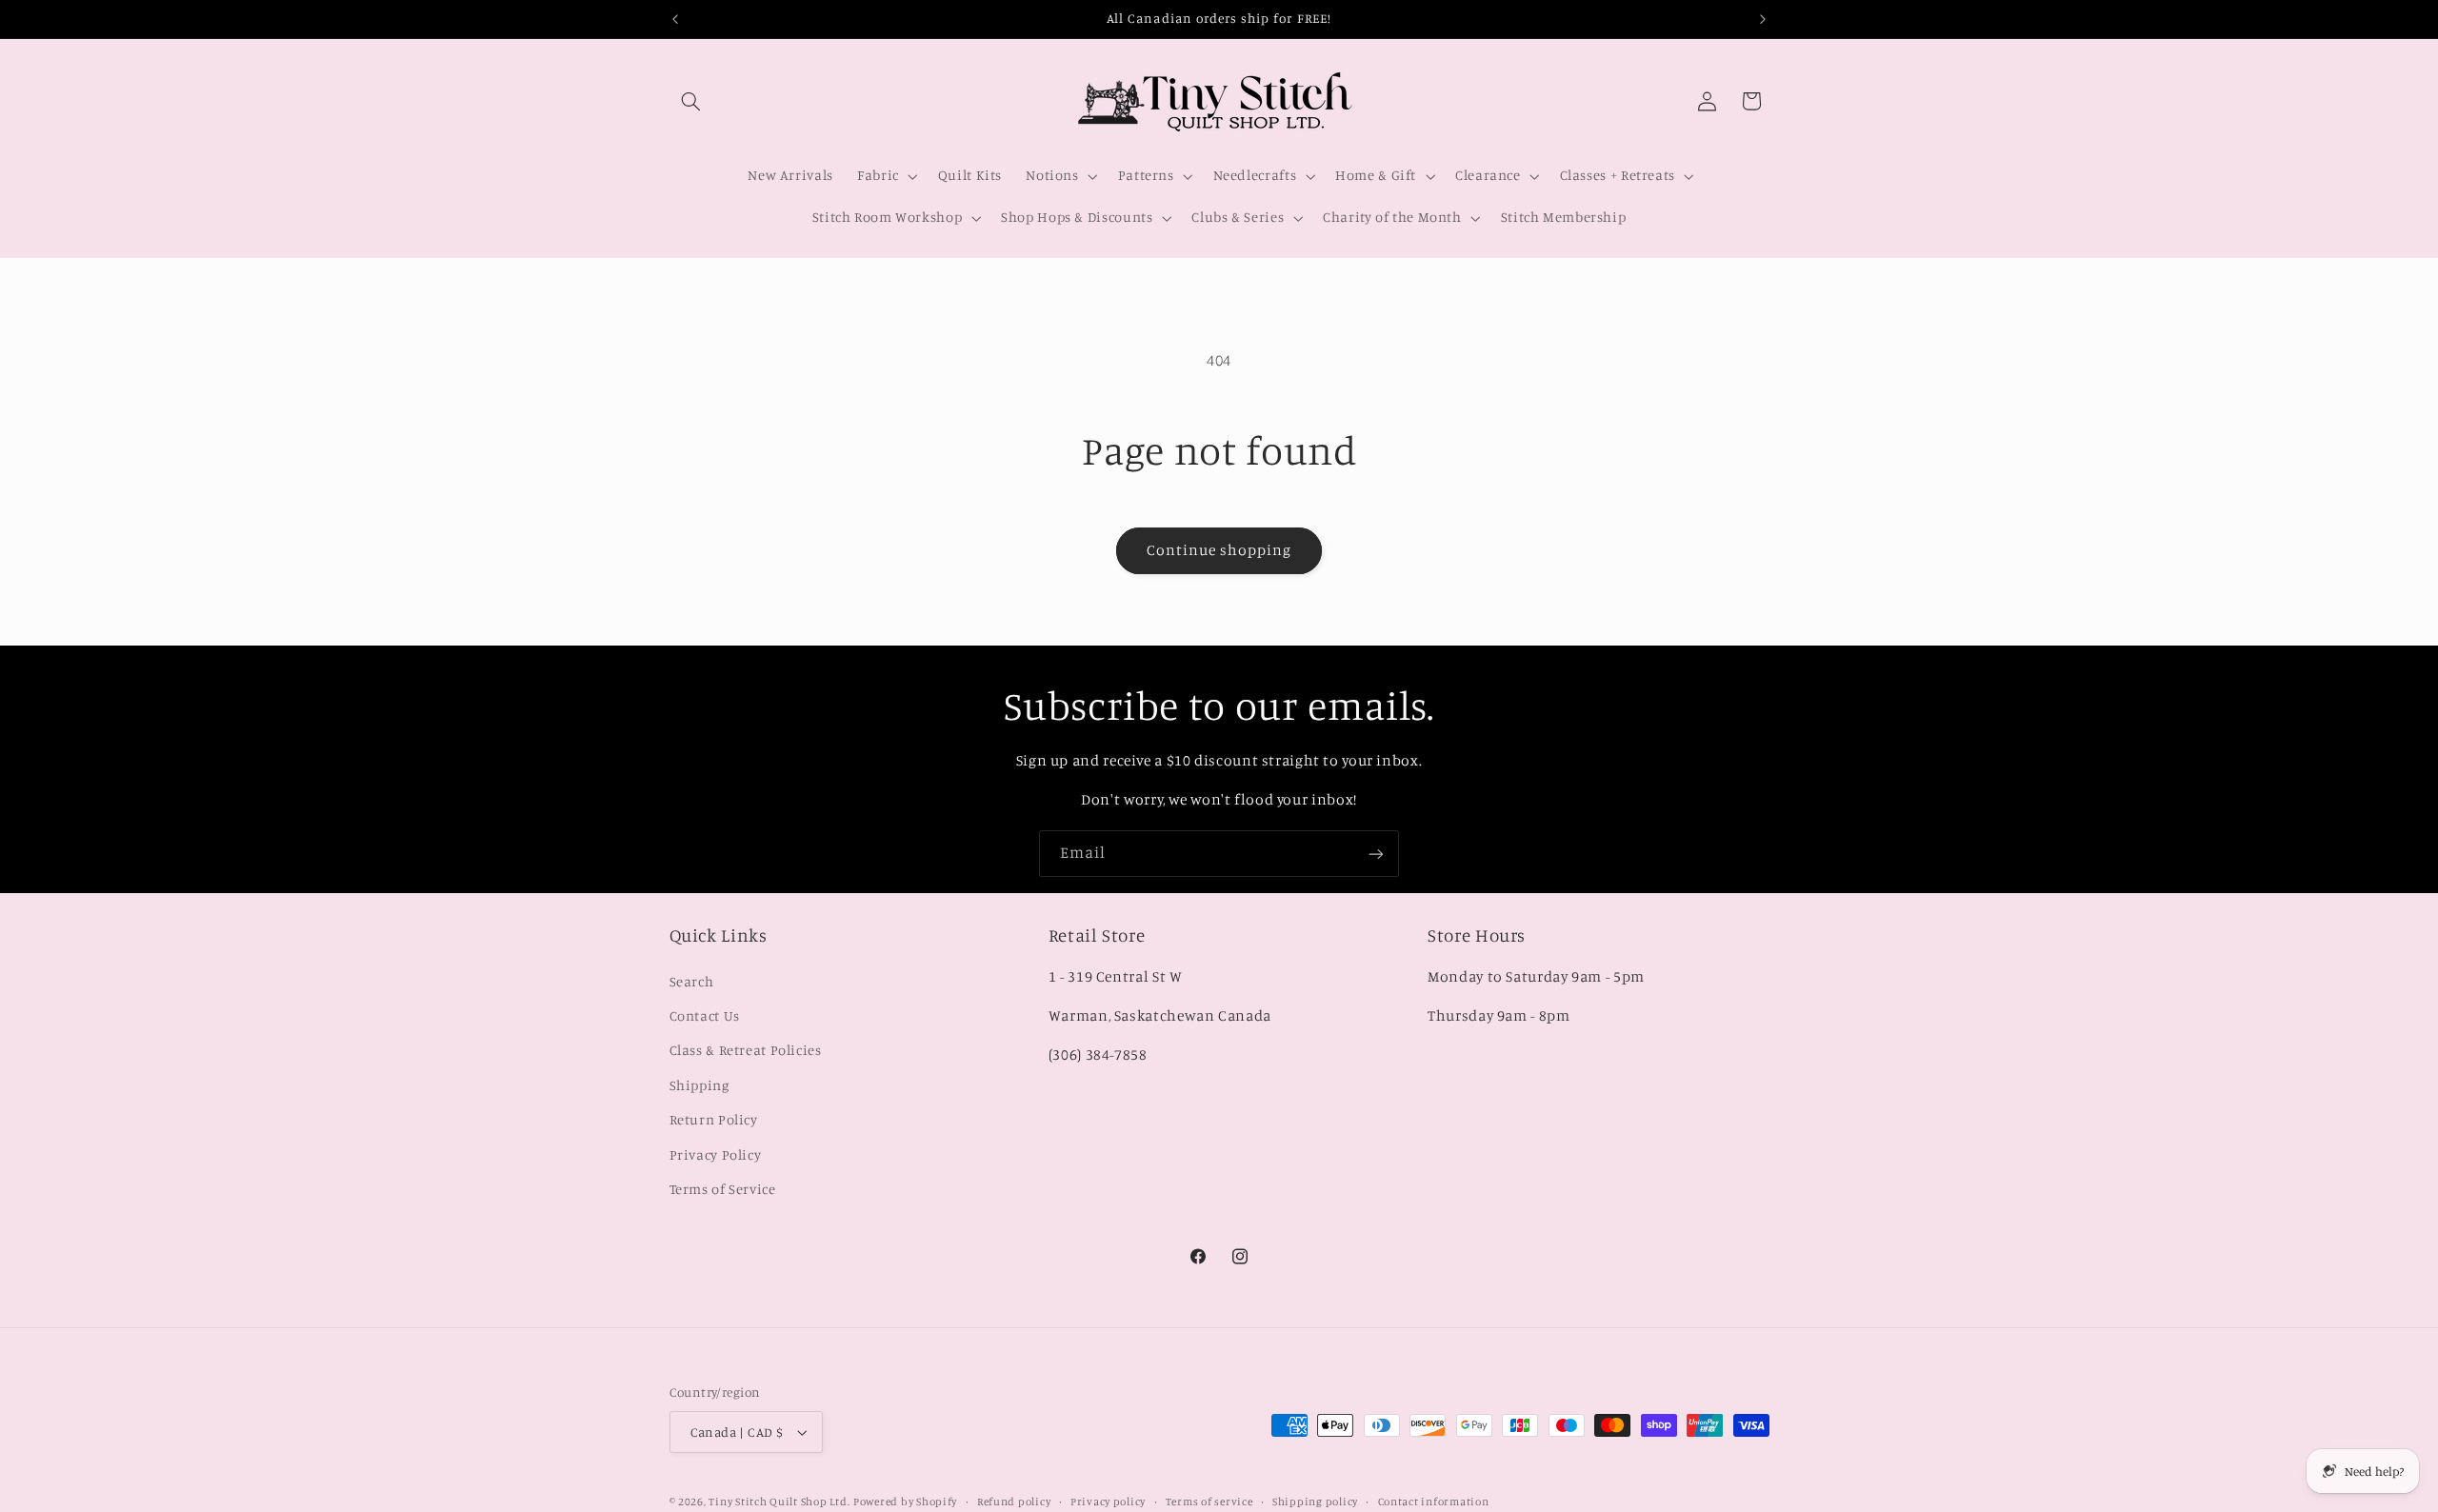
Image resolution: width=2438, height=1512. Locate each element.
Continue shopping (1219, 550)
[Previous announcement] (675, 19)
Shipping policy (1315, 1502)
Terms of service (1209, 1502)
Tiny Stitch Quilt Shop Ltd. (779, 1502)
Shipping (699, 1084)
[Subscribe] (1376, 854)
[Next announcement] (1763, 19)
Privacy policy (1108, 1502)
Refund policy (1014, 1502)
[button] (691, 101)
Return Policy (714, 1119)
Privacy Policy (716, 1154)
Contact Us (705, 1015)
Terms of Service (723, 1189)
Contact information (1434, 1502)
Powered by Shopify (905, 1502)
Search (692, 980)
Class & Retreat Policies (746, 1050)
